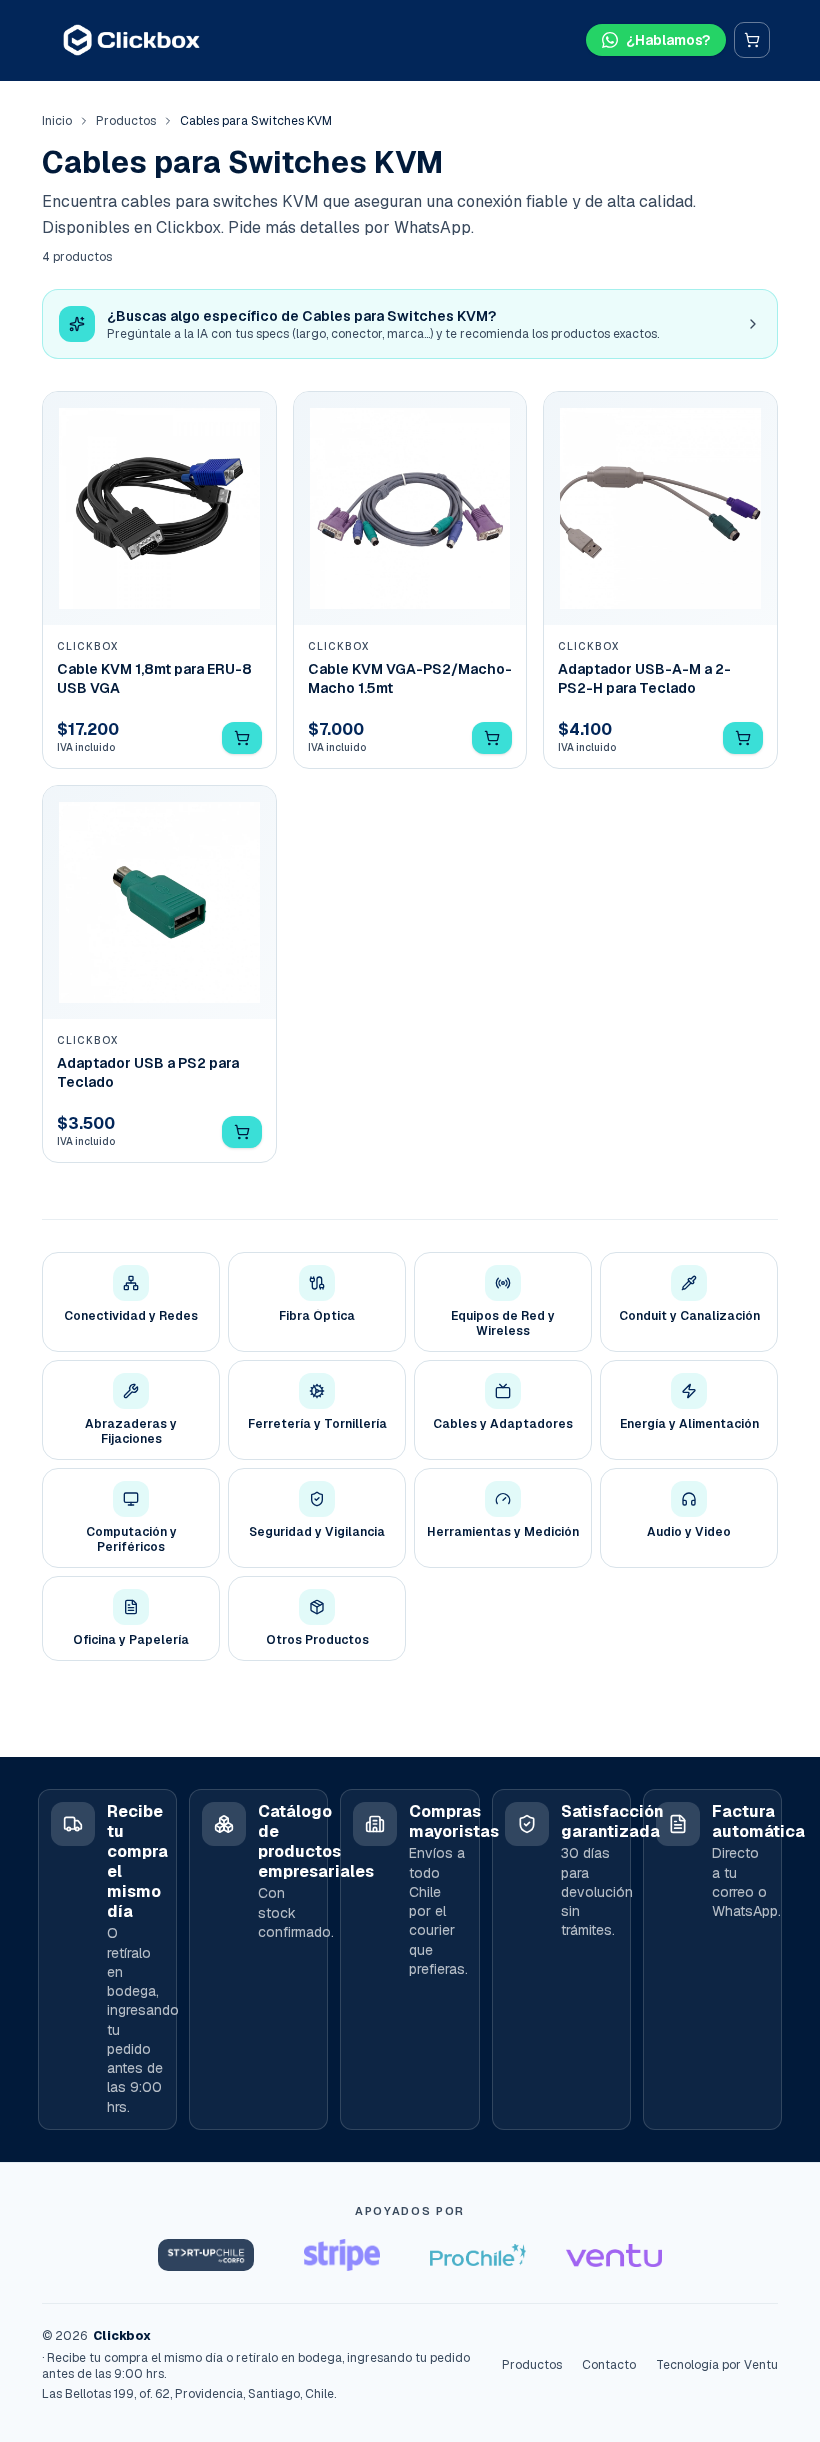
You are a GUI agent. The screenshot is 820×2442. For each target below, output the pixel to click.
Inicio (57, 121)
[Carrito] (752, 40)
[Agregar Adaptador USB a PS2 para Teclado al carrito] (242, 1132)
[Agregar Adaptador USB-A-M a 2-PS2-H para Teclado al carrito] (743, 738)
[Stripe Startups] (342, 2255)
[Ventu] (614, 2255)
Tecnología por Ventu (717, 2365)
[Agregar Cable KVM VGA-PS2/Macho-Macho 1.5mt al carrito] (492, 738)
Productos (126, 121)
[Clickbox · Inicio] (131, 40)
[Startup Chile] (206, 2255)
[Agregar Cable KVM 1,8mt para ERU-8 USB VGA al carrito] (242, 738)
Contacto (609, 2365)
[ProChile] (478, 2255)
